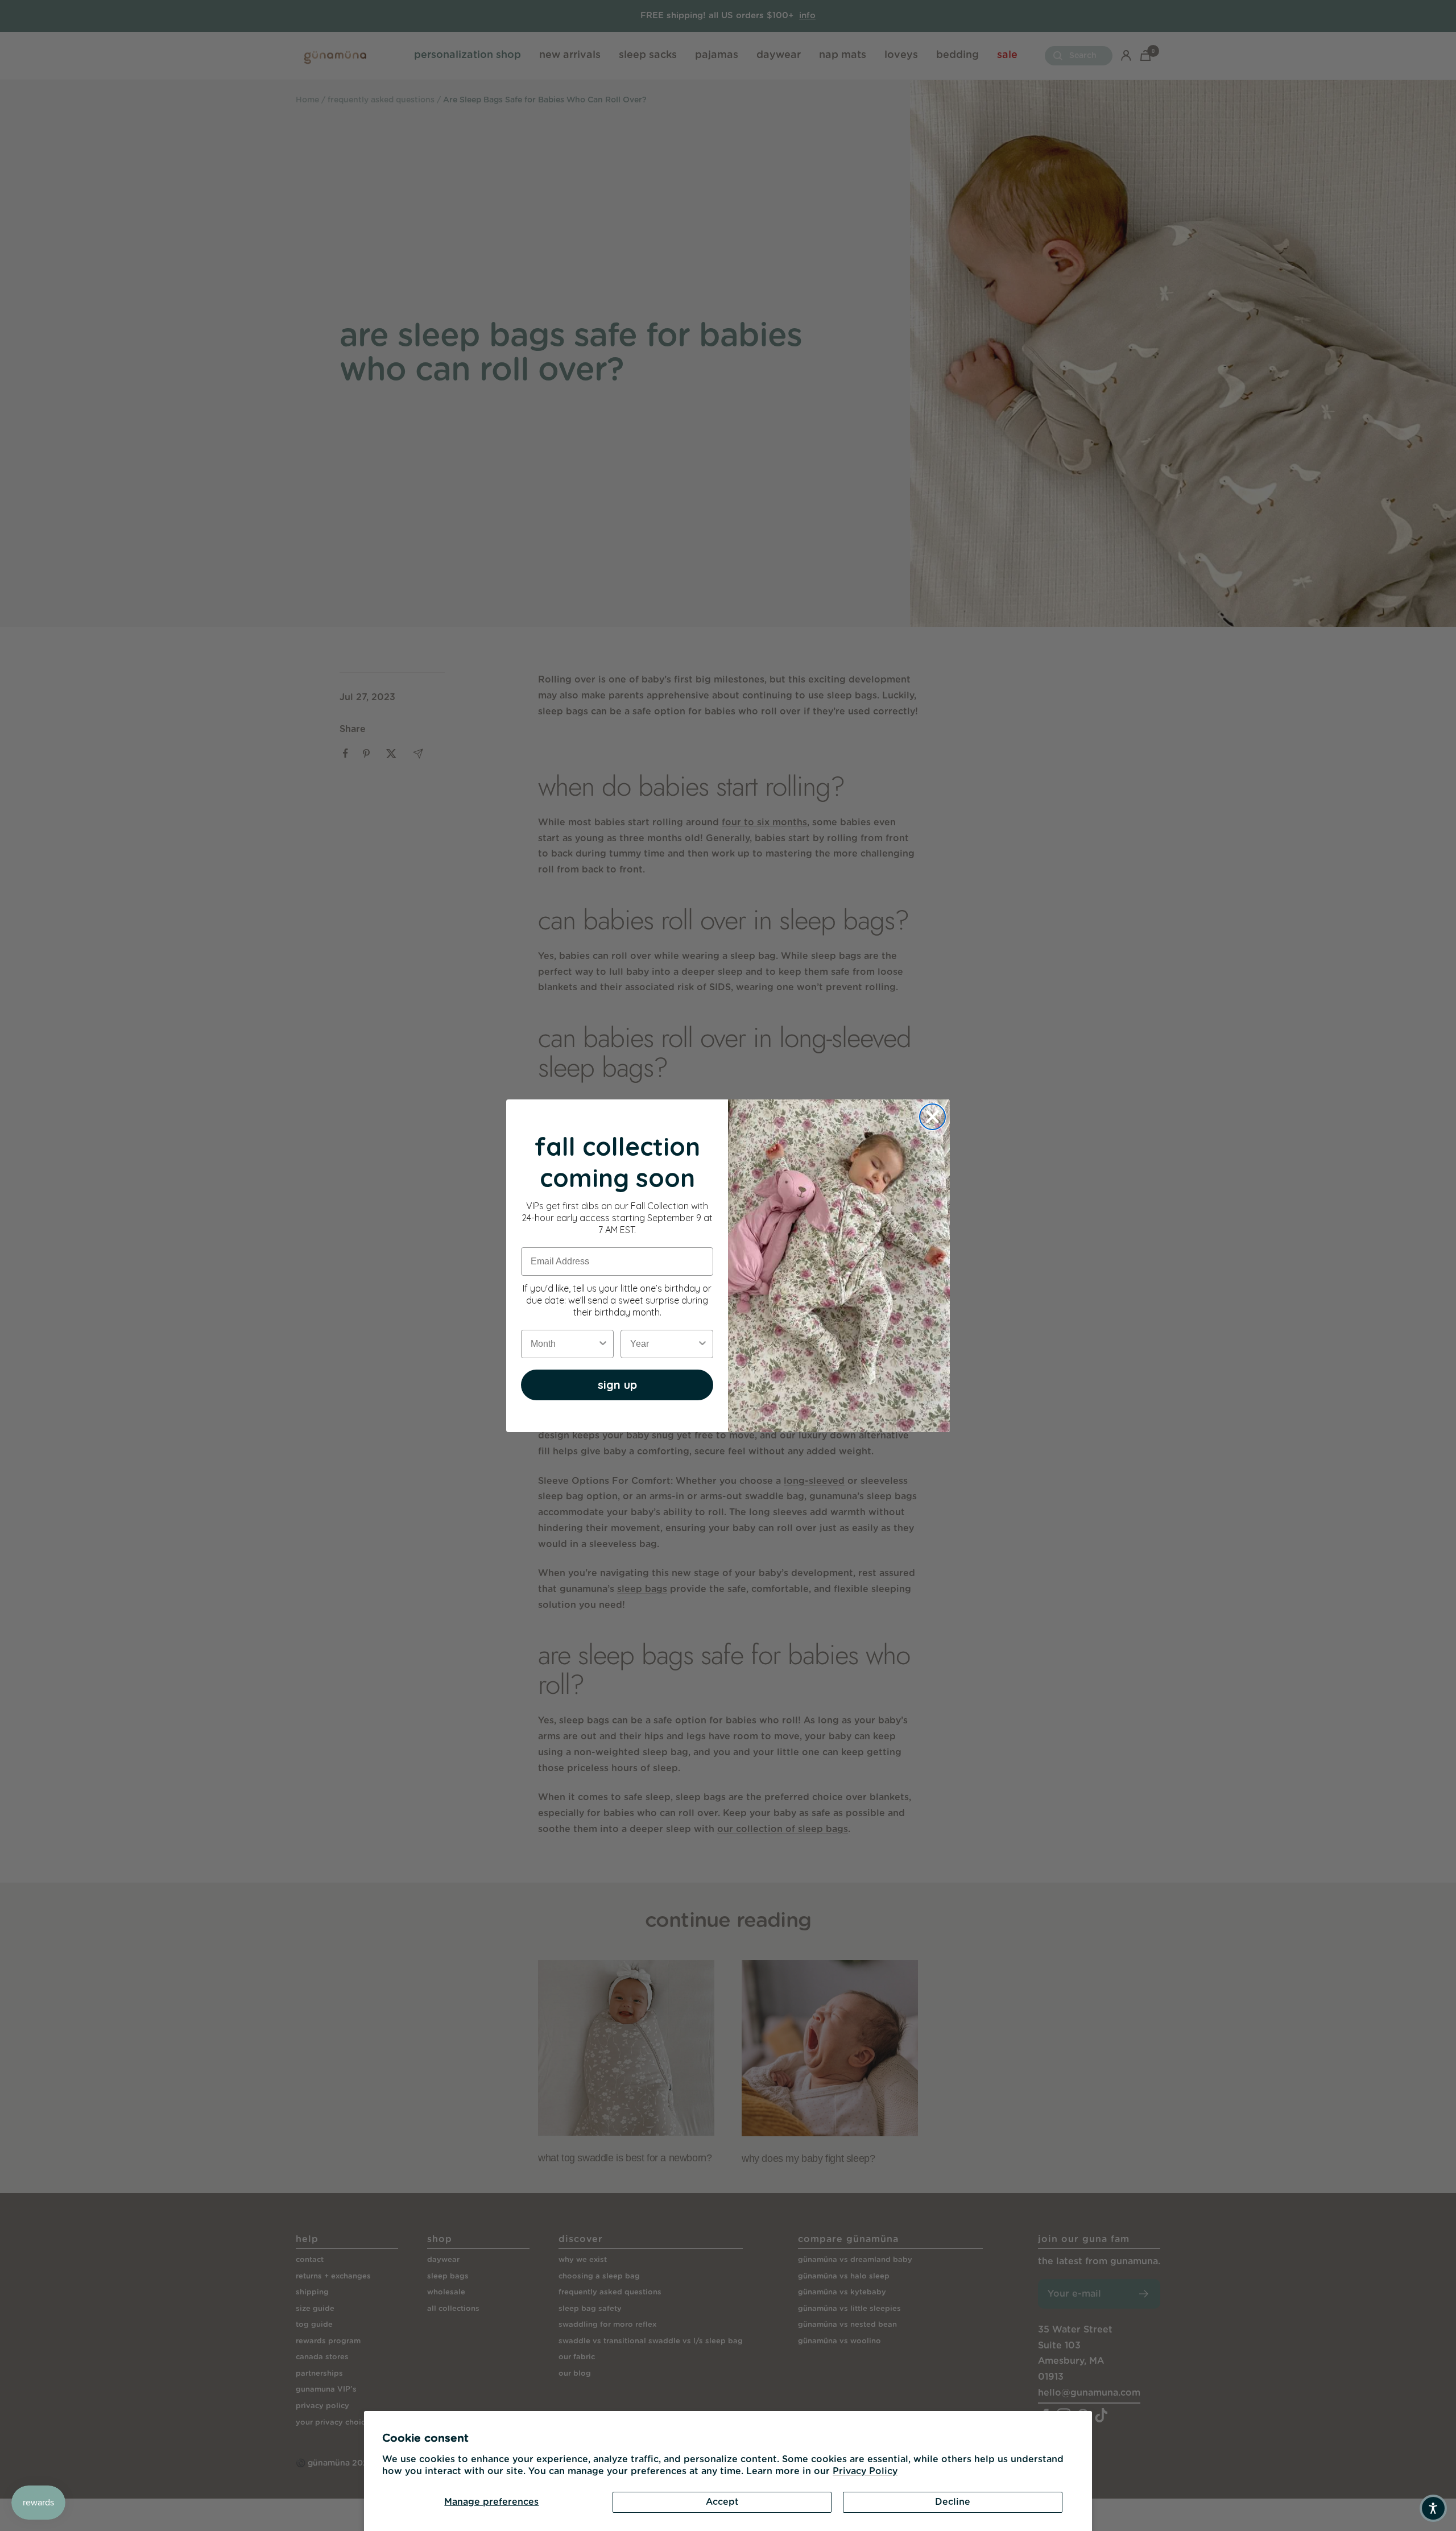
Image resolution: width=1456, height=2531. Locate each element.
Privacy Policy (865, 2471)
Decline (953, 2502)
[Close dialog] (932, 1117)
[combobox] (564, 1344)
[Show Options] (603, 1344)
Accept (722, 2502)
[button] (1433, 2508)
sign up (617, 1385)
